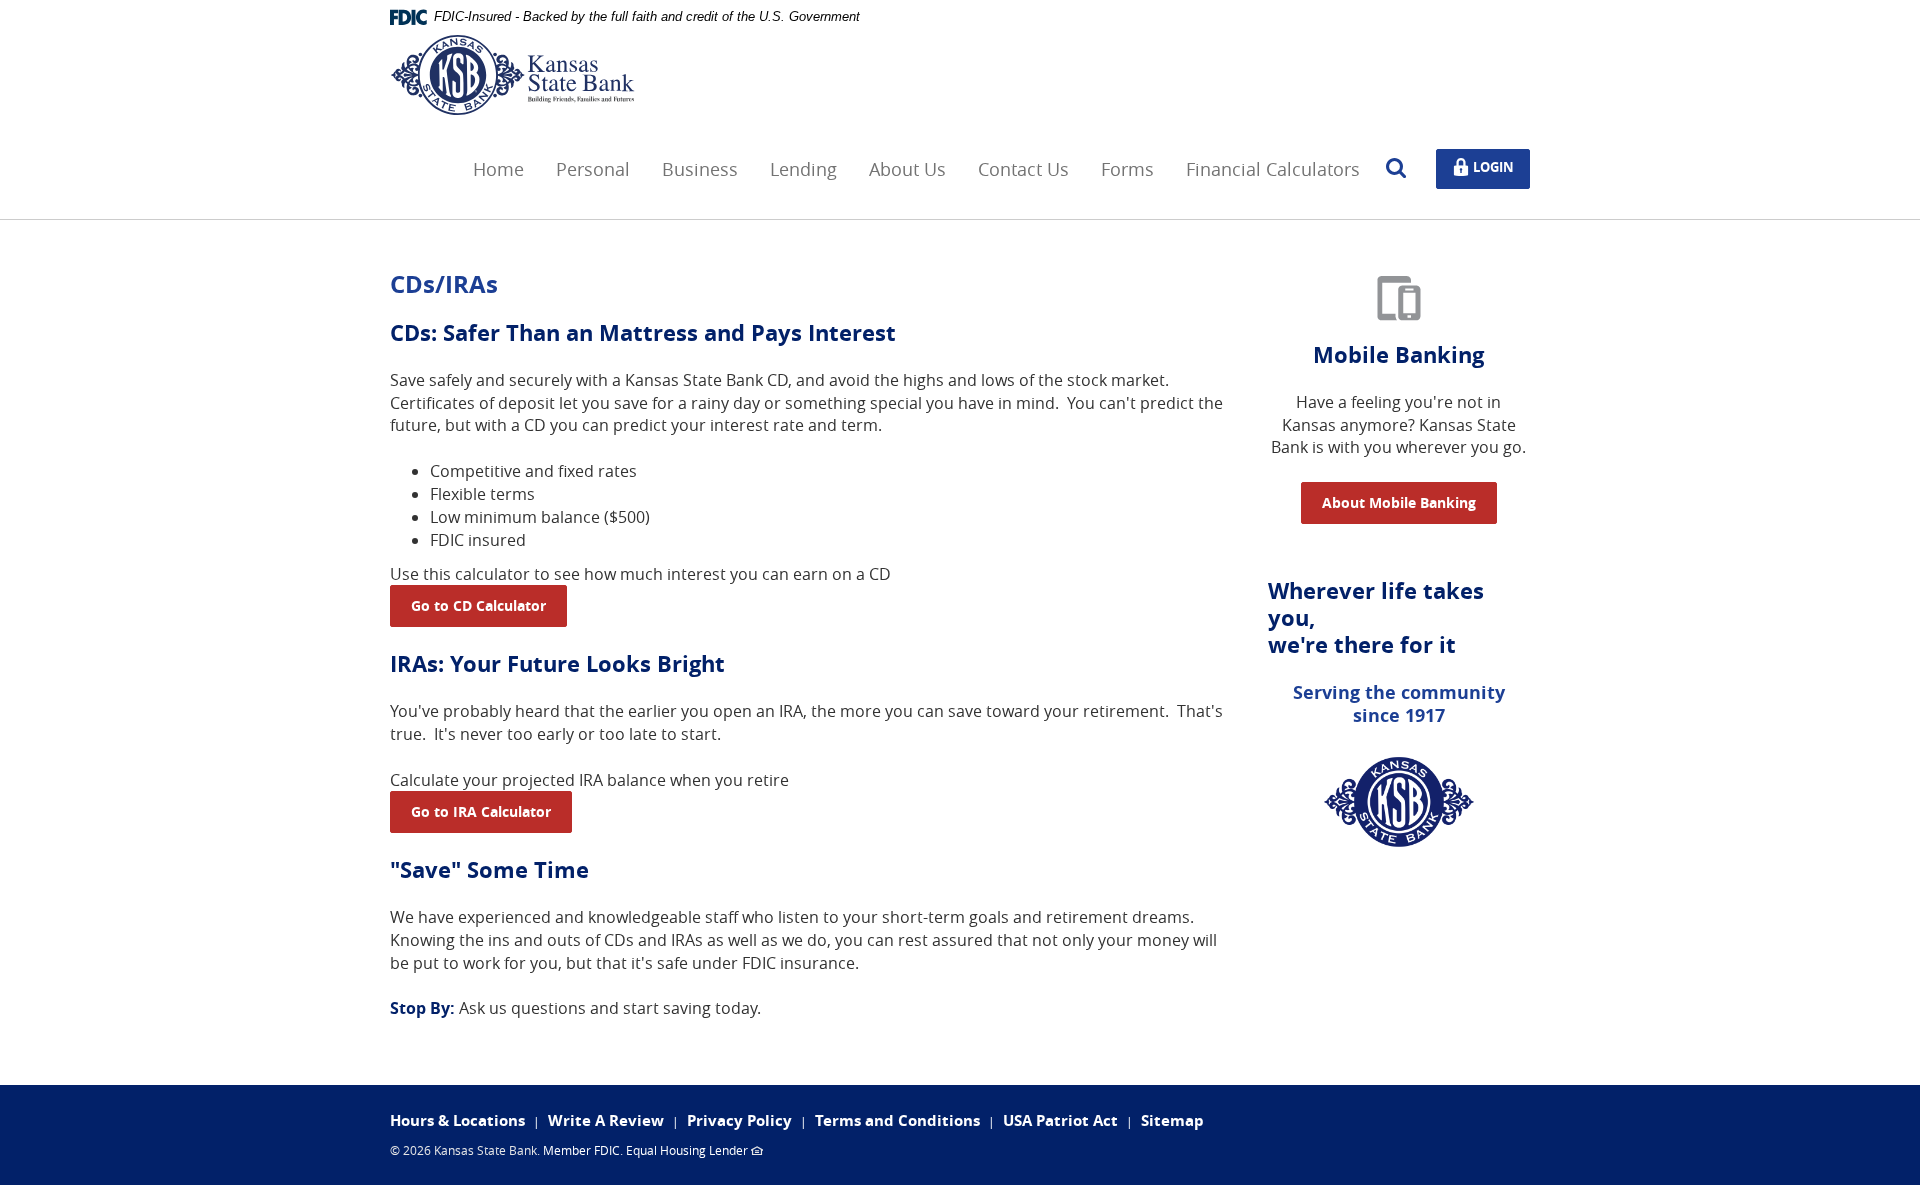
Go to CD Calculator (478, 605)
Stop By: (422, 1008)
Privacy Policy (739, 1120)
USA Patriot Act (1060, 1120)
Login (1498, 165)
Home (498, 169)
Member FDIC (581, 1150)
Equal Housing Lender (687, 1150)
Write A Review (606, 1120)
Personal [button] (593, 169)
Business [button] (700, 169)
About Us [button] (907, 169)
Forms (1127, 169)
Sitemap (1172, 1120)
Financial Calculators (1273, 169)
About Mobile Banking (1399, 502)
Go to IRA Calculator (481, 811)
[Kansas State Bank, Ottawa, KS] (512, 75)
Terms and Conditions (897, 1120)
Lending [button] (803, 169)
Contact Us (1023, 169)
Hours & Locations (457, 1120)
